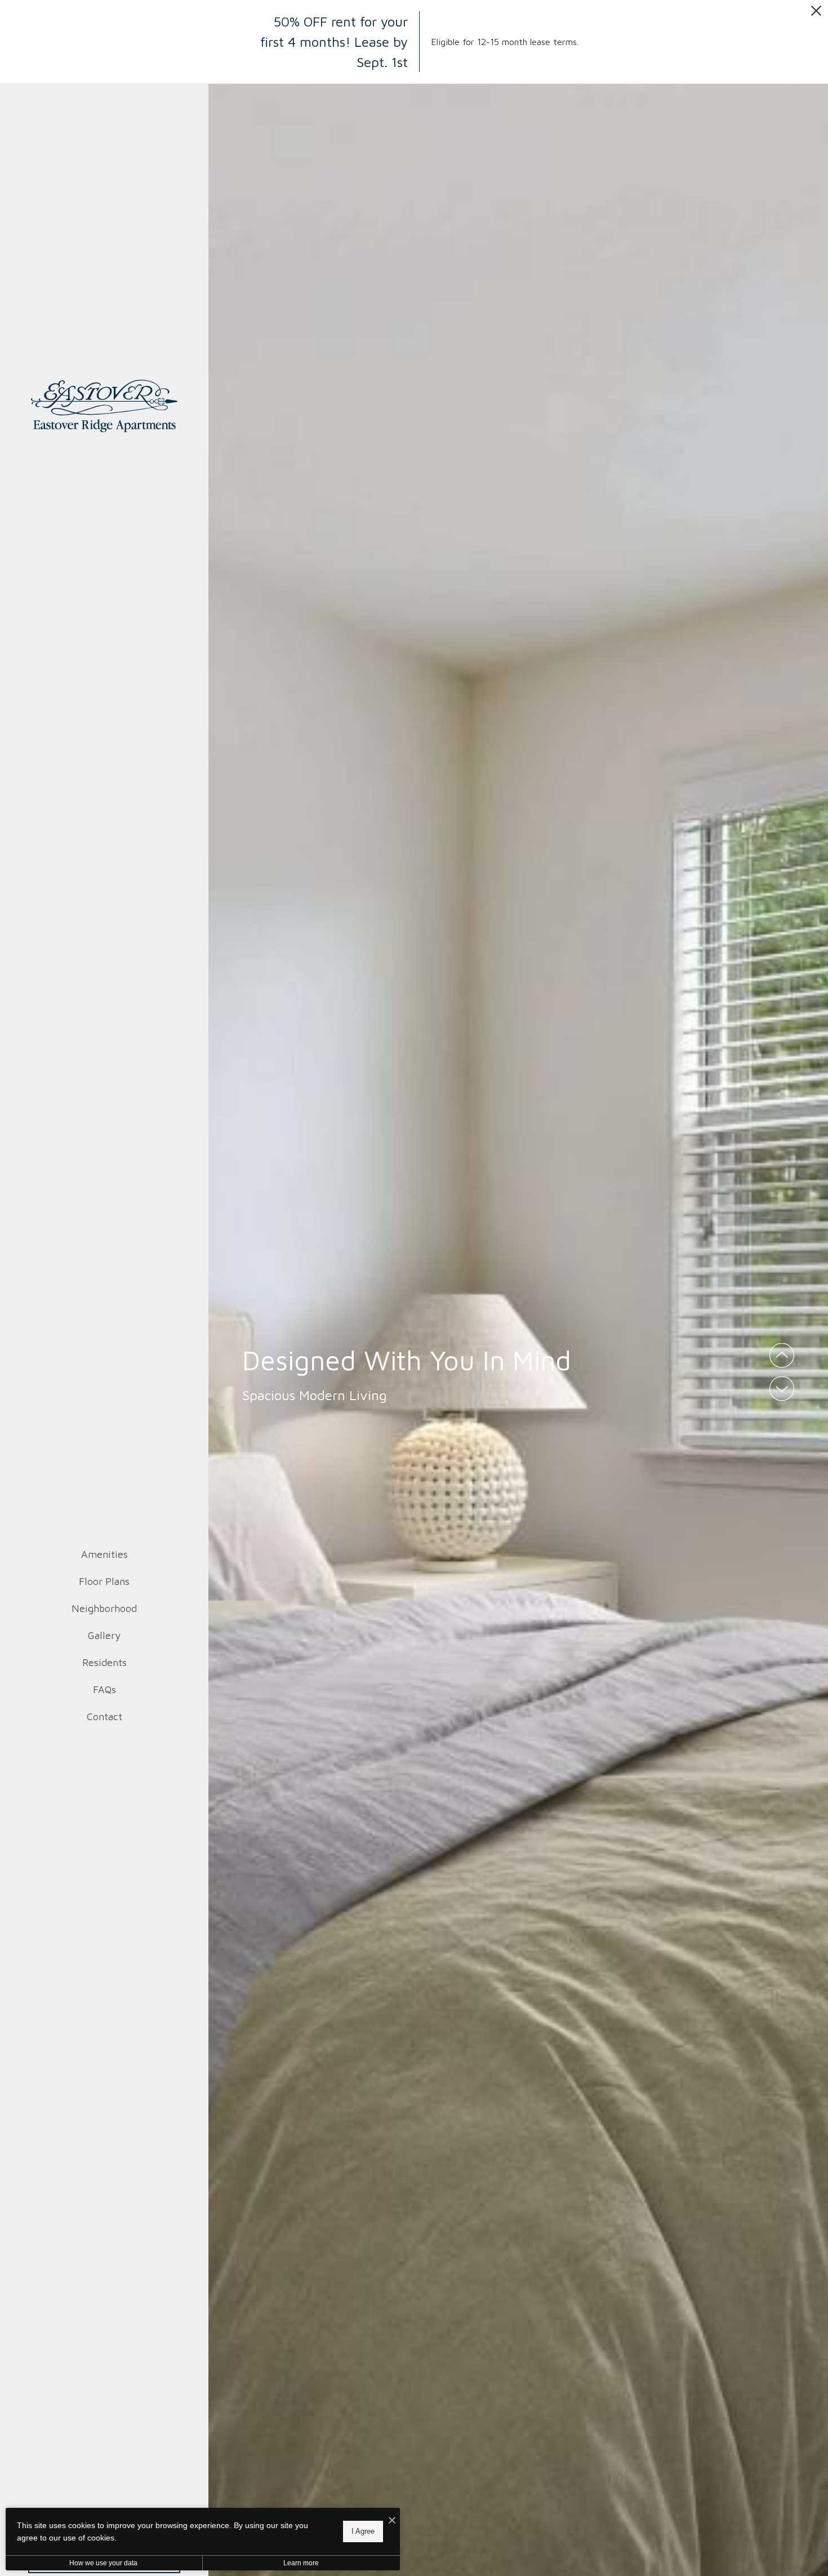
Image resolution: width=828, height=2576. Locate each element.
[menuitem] (104, 1555)
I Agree (363, 2531)
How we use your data (103, 2563)
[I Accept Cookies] (392, 2521)
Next (782, 1389)
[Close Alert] (816, 14)
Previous (782, 1356)
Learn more (301, 2563)
